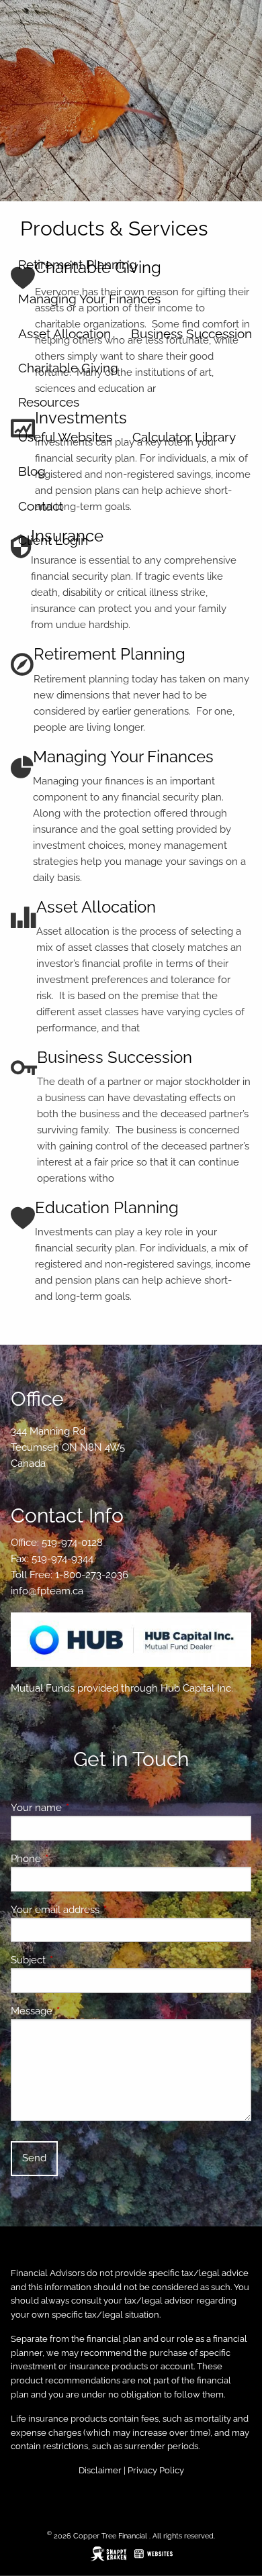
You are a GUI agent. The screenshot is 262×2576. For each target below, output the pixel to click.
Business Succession (191, 333)
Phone (75, 1859)
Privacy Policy (156, 2470)
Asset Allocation (64, 333)
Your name (85, 1808)
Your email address (104, 1910)
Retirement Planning (78, 264)
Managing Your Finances (89, 299)
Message (80, 2011)
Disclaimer (100, 2470)
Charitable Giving (68, 368)
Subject (77, 1960)
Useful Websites (65, 437)
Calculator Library (184, 437)
